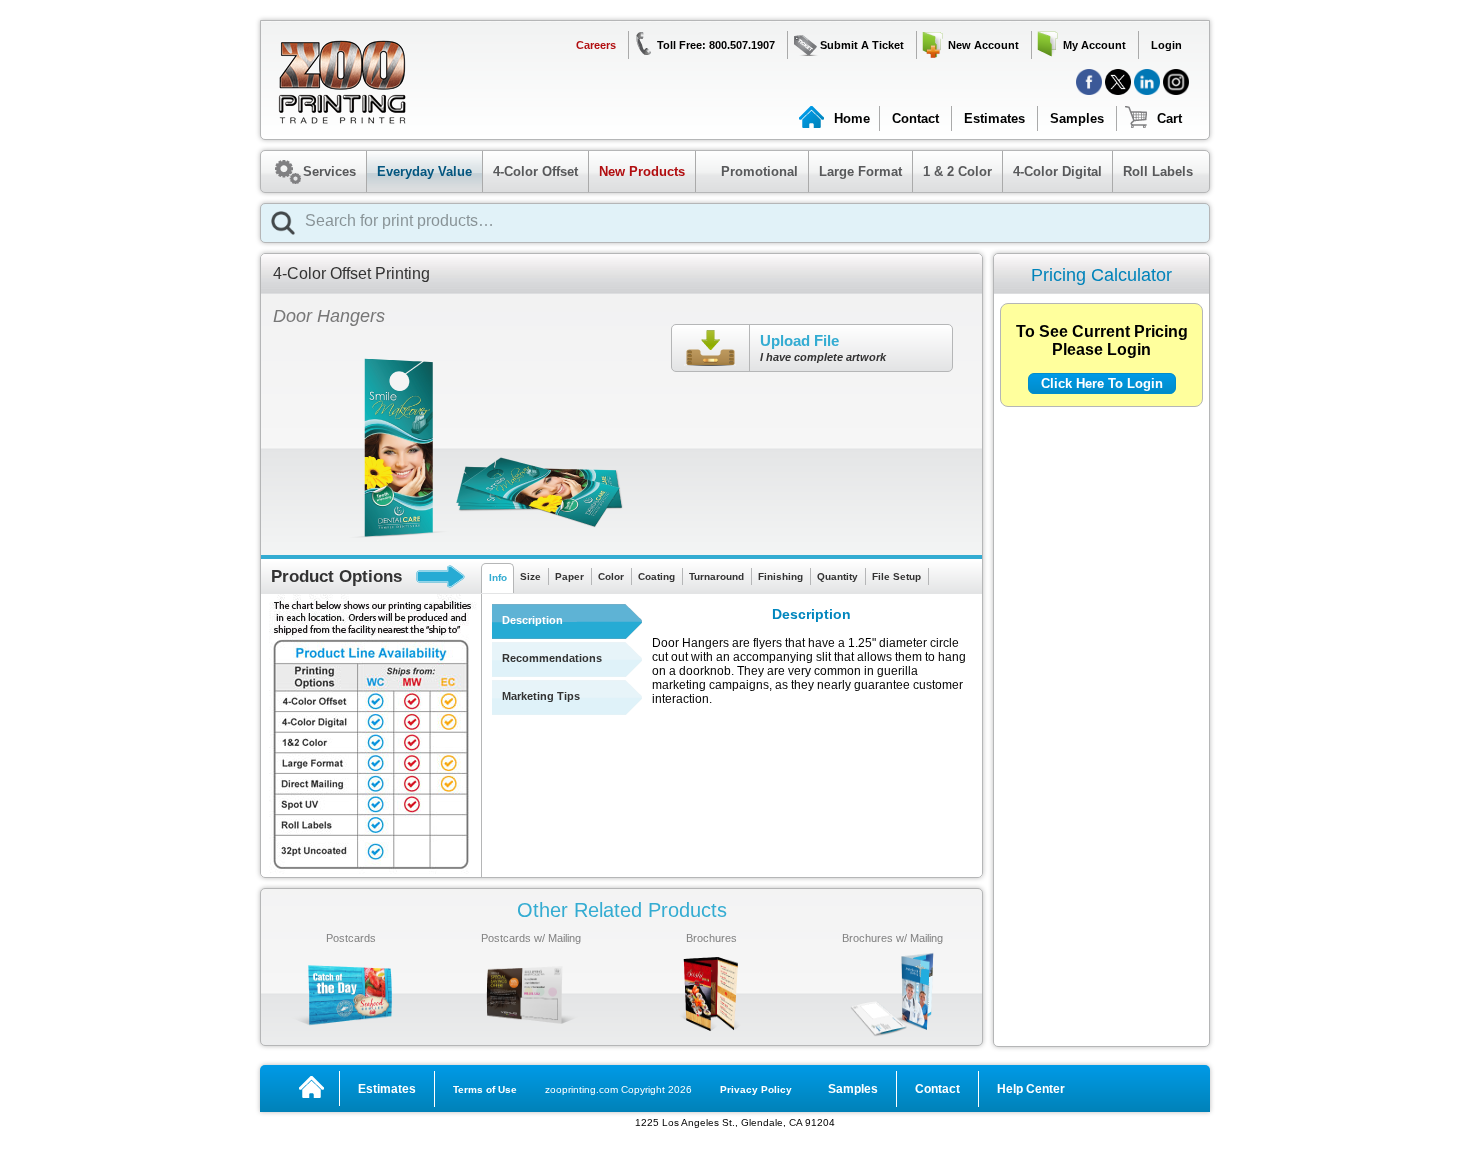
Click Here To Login (1102, 383)
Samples (1077, 118)
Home (852, 118)
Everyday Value (424, 171)
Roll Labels (1158, 171)
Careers (596, 45)
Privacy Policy (756, 1089)
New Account (983, 45)
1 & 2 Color (957, 171)
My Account (1094, 45)
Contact (915, 118)
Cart (1169, 118)
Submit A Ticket (862, 45)
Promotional (749, 171)
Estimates (994, 118)
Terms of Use (485, 1089)
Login (1166, 45)
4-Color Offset (535, 171)
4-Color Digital (1057, 171)
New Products (642, 171)
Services (329, 171)
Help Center (1031, 1089)
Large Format (860, 171)
